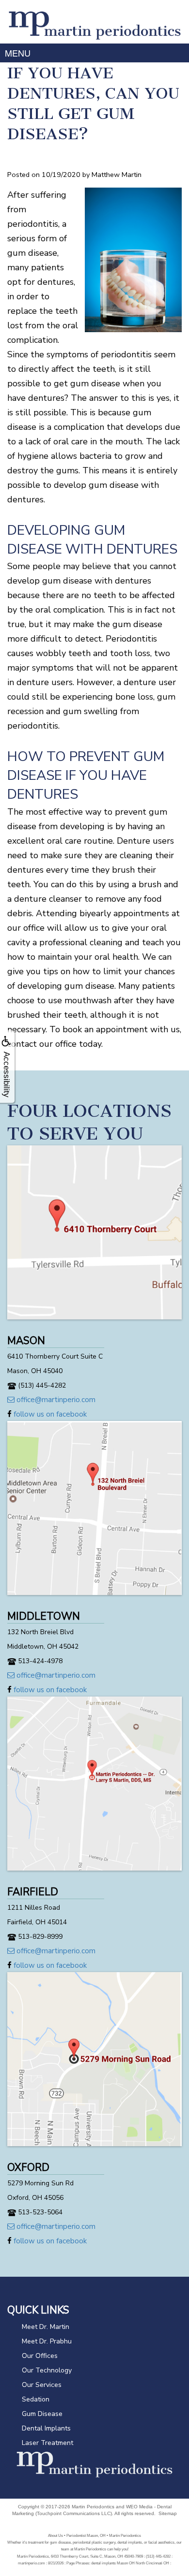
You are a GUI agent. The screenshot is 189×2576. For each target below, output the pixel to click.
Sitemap (168, 2513)
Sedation (36, 2399)
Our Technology (47, 2370)
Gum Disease (42, 2414)
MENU (18, 53)
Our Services (42, 2385)
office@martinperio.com (55, 1400)
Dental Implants (46, 2428)
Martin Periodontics (93, 2507)
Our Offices (40, 2356)
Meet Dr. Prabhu (47, 2341)
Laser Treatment (47, 2443)
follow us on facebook (49, 1414)
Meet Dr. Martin (46, 2327)
